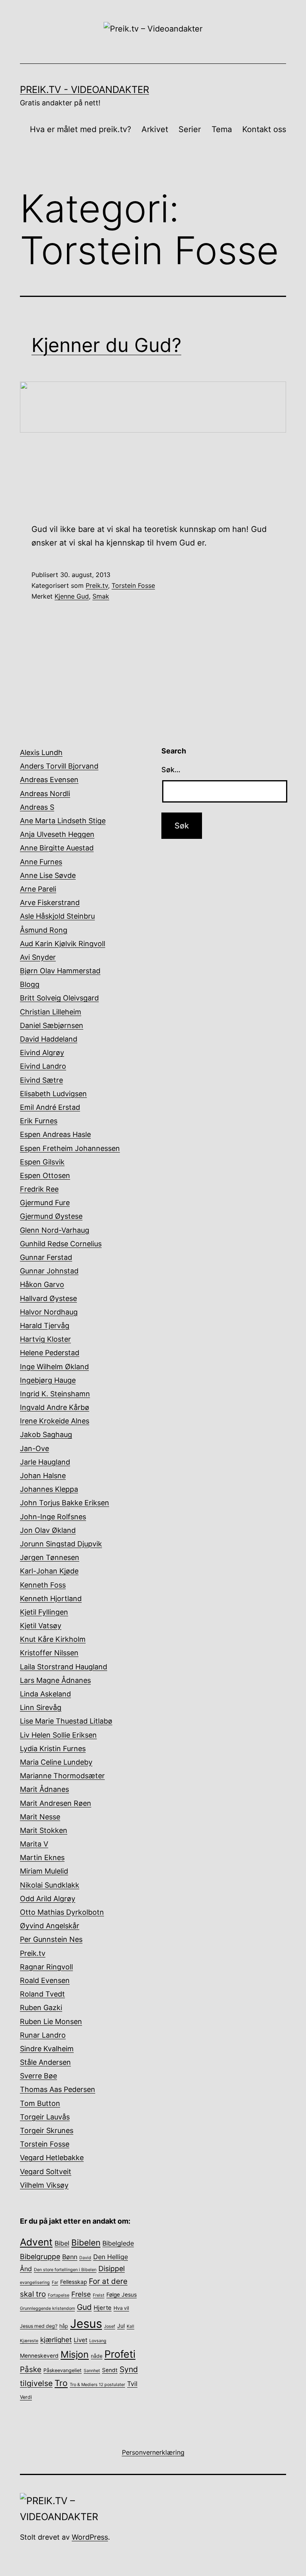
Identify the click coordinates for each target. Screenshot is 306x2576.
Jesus (86, 2324)
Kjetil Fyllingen (44, 1612)
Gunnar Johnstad (49, 1271)
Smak (101, 596)
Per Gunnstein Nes (51, 1939)
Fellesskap (74, 2282)
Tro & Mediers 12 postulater (97, 2385)
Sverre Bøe (38, 2076)
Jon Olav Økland (48, 1530)
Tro (61, 2383)
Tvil (132, 2384)
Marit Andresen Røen (56, 1803)
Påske (31, 2369)
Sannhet (92, 2371)
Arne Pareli (38, 889)
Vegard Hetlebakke (52, 2158)
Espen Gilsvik (42, 1162)
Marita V (34, 1844)
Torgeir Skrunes (47, 2130)
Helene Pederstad (50, 1353)
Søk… (171, 770)
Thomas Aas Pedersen (58, 2089)
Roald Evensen (45, 1980)
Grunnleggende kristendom (47, 2308)
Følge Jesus (122, 2295)
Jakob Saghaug (46, 1434)
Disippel (112, 2269)
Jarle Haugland (45, 1462)
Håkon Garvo (42, 1284)
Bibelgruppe (40, 2257)
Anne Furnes (41, 862)
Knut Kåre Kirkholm (53, 1639)
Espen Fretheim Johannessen (70, 1148)
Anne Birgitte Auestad (57, 848)
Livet (80, 2340)
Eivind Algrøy (42, 1053)
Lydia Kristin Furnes (53, 1749)
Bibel (62, 2243)
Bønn (70, 2257)
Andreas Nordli (45, 794)
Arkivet (155, 129)
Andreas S (37, 807)
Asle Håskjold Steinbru (57, 916)
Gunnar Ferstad (46, 1257)
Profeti (120, 2354)
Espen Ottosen (45, 1175)
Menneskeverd (39, 2356)
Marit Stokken (44, 1830)
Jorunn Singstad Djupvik (61, 1544)
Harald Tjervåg (45, 1326)
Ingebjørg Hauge (48, 1380)
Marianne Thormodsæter (62, 1776)
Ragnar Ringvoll (46, 1967)
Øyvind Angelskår (50, 1926)
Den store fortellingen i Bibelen (65, 2270)
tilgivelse (36, 2383)
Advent (36, 2242)
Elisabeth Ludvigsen (53, 1094)
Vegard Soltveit (46, 2172)
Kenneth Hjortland (51, 1598)
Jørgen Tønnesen (50, 1557)
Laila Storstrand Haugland (64, 1667)
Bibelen (86, 2243)
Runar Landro (43, 2035)
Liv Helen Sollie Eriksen (58, 1735)
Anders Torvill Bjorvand (59, 766)
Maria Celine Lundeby (56, 1762)
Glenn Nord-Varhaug (55, 1230)
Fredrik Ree (39, 1189)
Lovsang (98, 2341)
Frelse (81, 2294)
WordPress (90, 2537)
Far (55, 2282)
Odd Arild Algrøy (48, 1899)
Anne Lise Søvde (48, 875)
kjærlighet (56, 2340)
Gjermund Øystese (51, 1216)
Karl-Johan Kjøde (49, 1571)
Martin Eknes (42, 1857)
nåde (97, 2356)
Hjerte (103, 2308)
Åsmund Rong (44, 930)
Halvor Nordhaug (49, 1312)
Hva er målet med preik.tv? (80, 129)
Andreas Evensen (49, 780)
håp (64, 2326)
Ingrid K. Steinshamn (55, 1394)
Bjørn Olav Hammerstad (60, 971)
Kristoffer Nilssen (49, 1653)
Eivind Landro (43, 1066)
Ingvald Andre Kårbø (55, 1407)
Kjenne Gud (72, 596)
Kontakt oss (264, 129)
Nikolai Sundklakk (50, 1885)
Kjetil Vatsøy (41, 1626)
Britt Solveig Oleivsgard (59, 998)
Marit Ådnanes (44, 1789)
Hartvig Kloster (45, 1339)
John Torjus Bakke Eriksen (65, 1503)
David (85, 2258)
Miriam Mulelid (44, 1871)
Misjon (75, 2355)
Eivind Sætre (41, 1080)
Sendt (110, 2370)
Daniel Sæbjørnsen (52, 1025)
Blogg (30, 984)
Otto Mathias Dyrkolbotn (62, 1912)
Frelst (99, 2295)
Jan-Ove (34, 1448)
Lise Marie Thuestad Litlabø (66, 1721)
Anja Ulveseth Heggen (57, 834)
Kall (130, 2326)
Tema (222, 129)
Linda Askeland (45, 1694)
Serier (190, 129)
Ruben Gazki (41, 2008)
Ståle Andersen (45, 2062)
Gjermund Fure (45, 1203)
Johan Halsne (43, 1476)
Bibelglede (118, 2243)
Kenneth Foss (43, 1585)
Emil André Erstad (50, 1107)
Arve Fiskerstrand (50, 902)
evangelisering (35, 2282)
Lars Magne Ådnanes (55, 1680)
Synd (129, 2369)
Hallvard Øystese (48, 1298)
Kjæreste (29, 2341)
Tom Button (40, 2103)
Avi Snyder (38, 957)
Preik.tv (97, 585)
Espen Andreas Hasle (55, 1134)
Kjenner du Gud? (106, 345)
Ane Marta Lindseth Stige (63, 821)
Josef (110, 2326)
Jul (121, 2326)
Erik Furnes (39, 1121)
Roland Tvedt (42, 1994)
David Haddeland (49, 1039)
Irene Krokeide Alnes (55, 1421)
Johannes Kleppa (49, 1489)
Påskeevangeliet (63, 2370)
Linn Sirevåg (41, 1707)
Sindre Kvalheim (47, 2049)
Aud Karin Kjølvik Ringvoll (63, 944)
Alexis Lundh (41, 752)
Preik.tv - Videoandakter (84, 90)
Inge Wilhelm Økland (54, 1367)
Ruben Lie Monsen (51, 2021)
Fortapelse (59, 2295)
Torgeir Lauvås (45, 2117)
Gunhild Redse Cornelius (61, 1244)
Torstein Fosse (133, 585)
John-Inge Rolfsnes (53, 1517)
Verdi (26, 2397)
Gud (84, 2307)
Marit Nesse (40, 1817)
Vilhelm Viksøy (44, 2185)
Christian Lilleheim (51, 1012)
